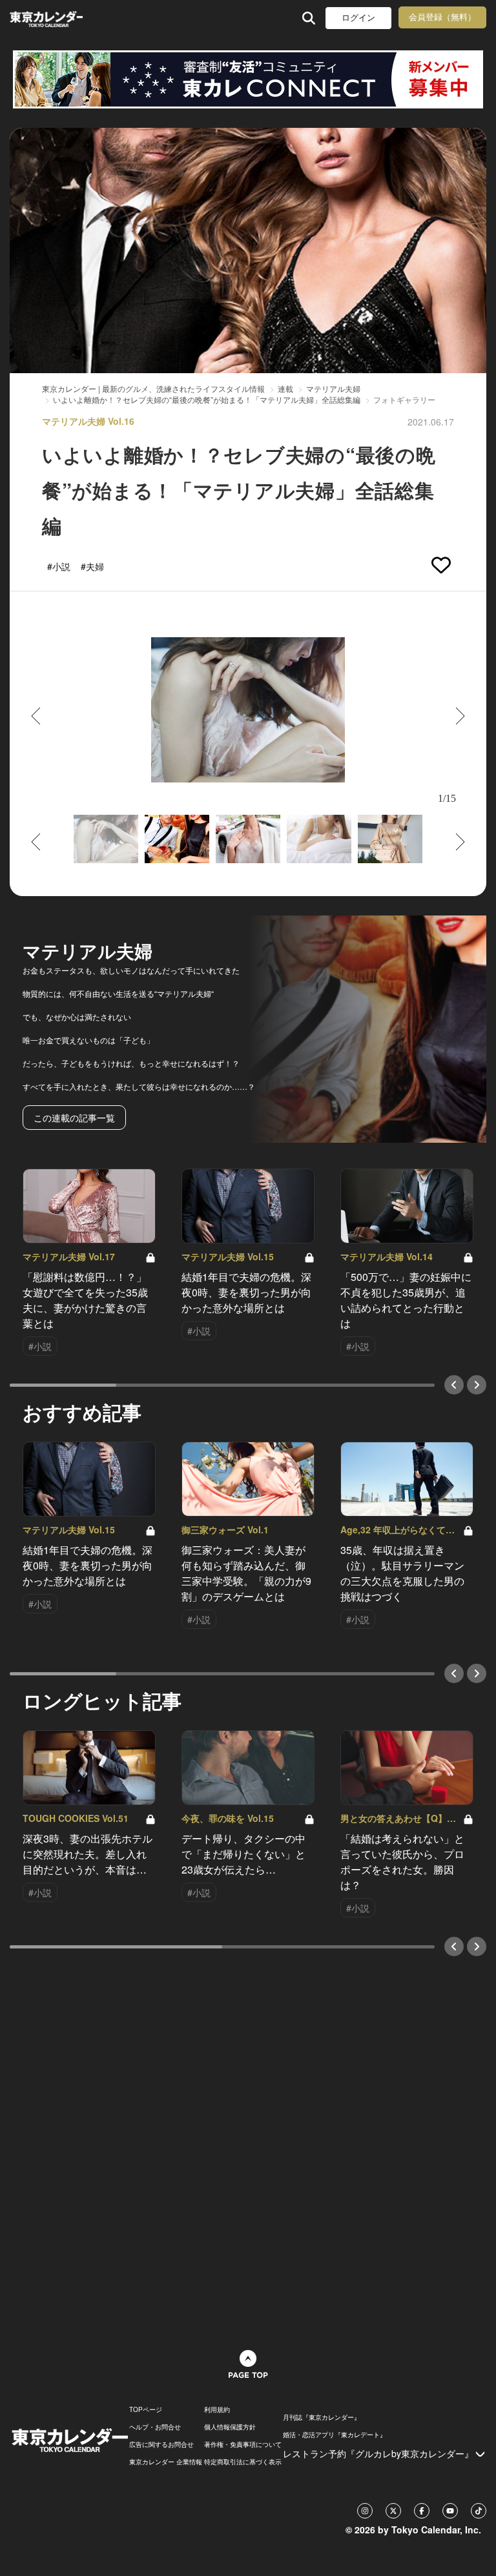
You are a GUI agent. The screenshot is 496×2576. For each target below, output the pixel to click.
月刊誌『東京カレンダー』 (322, 2417)
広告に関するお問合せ (161, 2444)
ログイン (358, 18)
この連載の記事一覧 (74, 1118)
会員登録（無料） (442, 17)
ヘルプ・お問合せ (155, 2427)
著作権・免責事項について (243, 2444)
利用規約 (217, 2409)
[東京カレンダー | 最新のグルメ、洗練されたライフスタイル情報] (46, 18)
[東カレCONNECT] (248, 79)
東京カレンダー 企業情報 (166, 2462)
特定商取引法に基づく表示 (243, 2462)
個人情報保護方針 (230, 2427)
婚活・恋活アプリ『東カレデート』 (335, 2435)
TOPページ (146, 2409)
